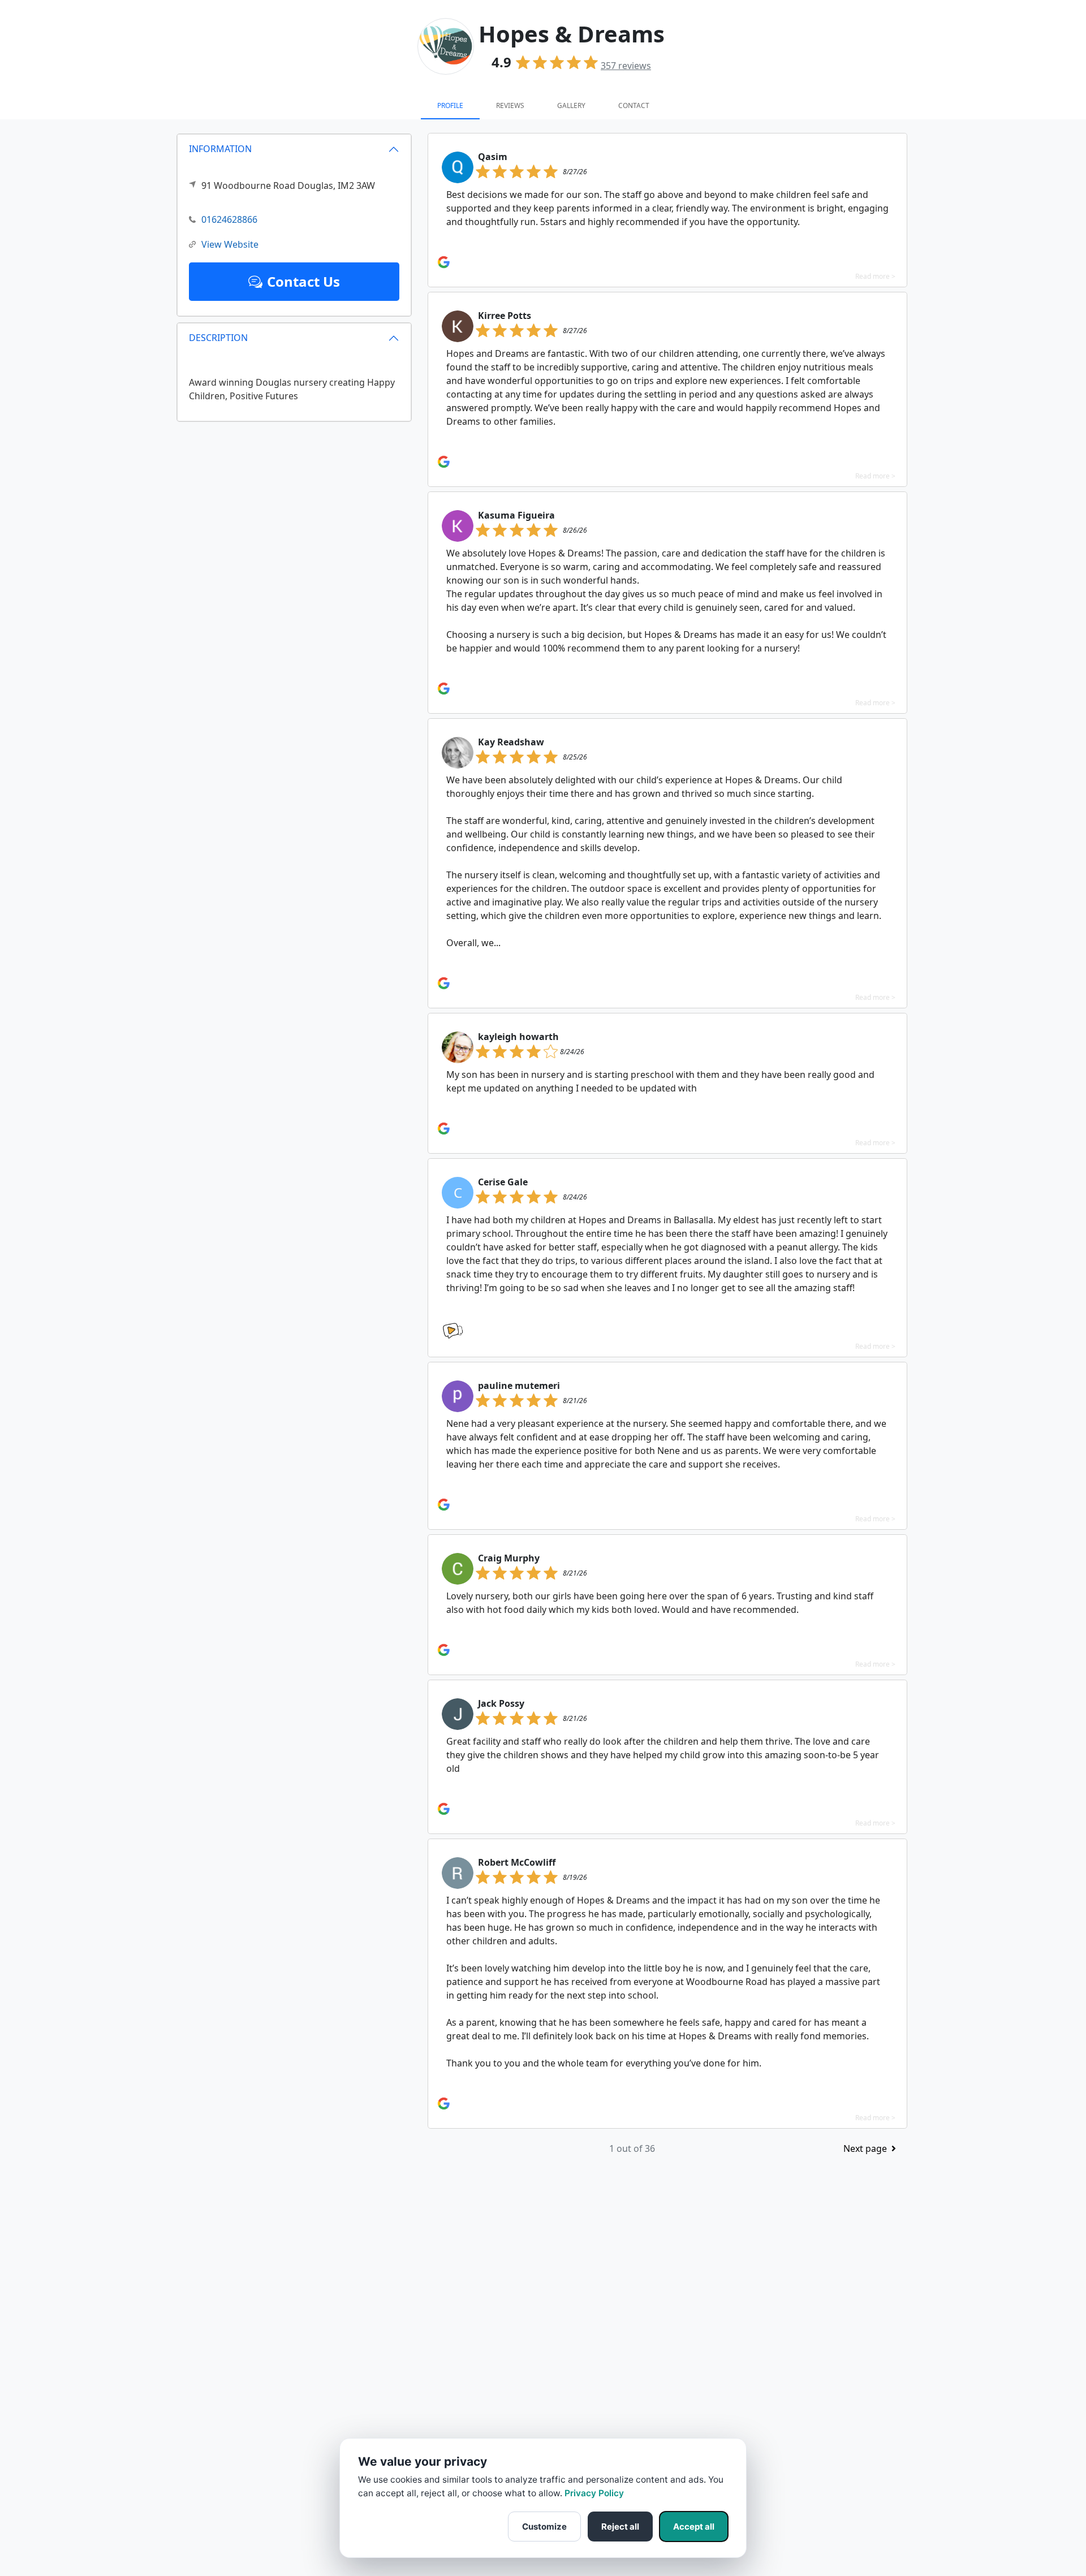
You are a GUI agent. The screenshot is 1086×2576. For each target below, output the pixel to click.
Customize (544, 2527)
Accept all (694, 2527)
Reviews (510, 105)
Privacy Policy (594, 2493)
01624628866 (229, 219)
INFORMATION (220, 149)
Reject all (620, 2527)
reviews (626, 66)
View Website (230, 244)
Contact (634, 105)
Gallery (571, 105)
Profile (450, 105)
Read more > (875, 276)
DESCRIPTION (218, 338)
